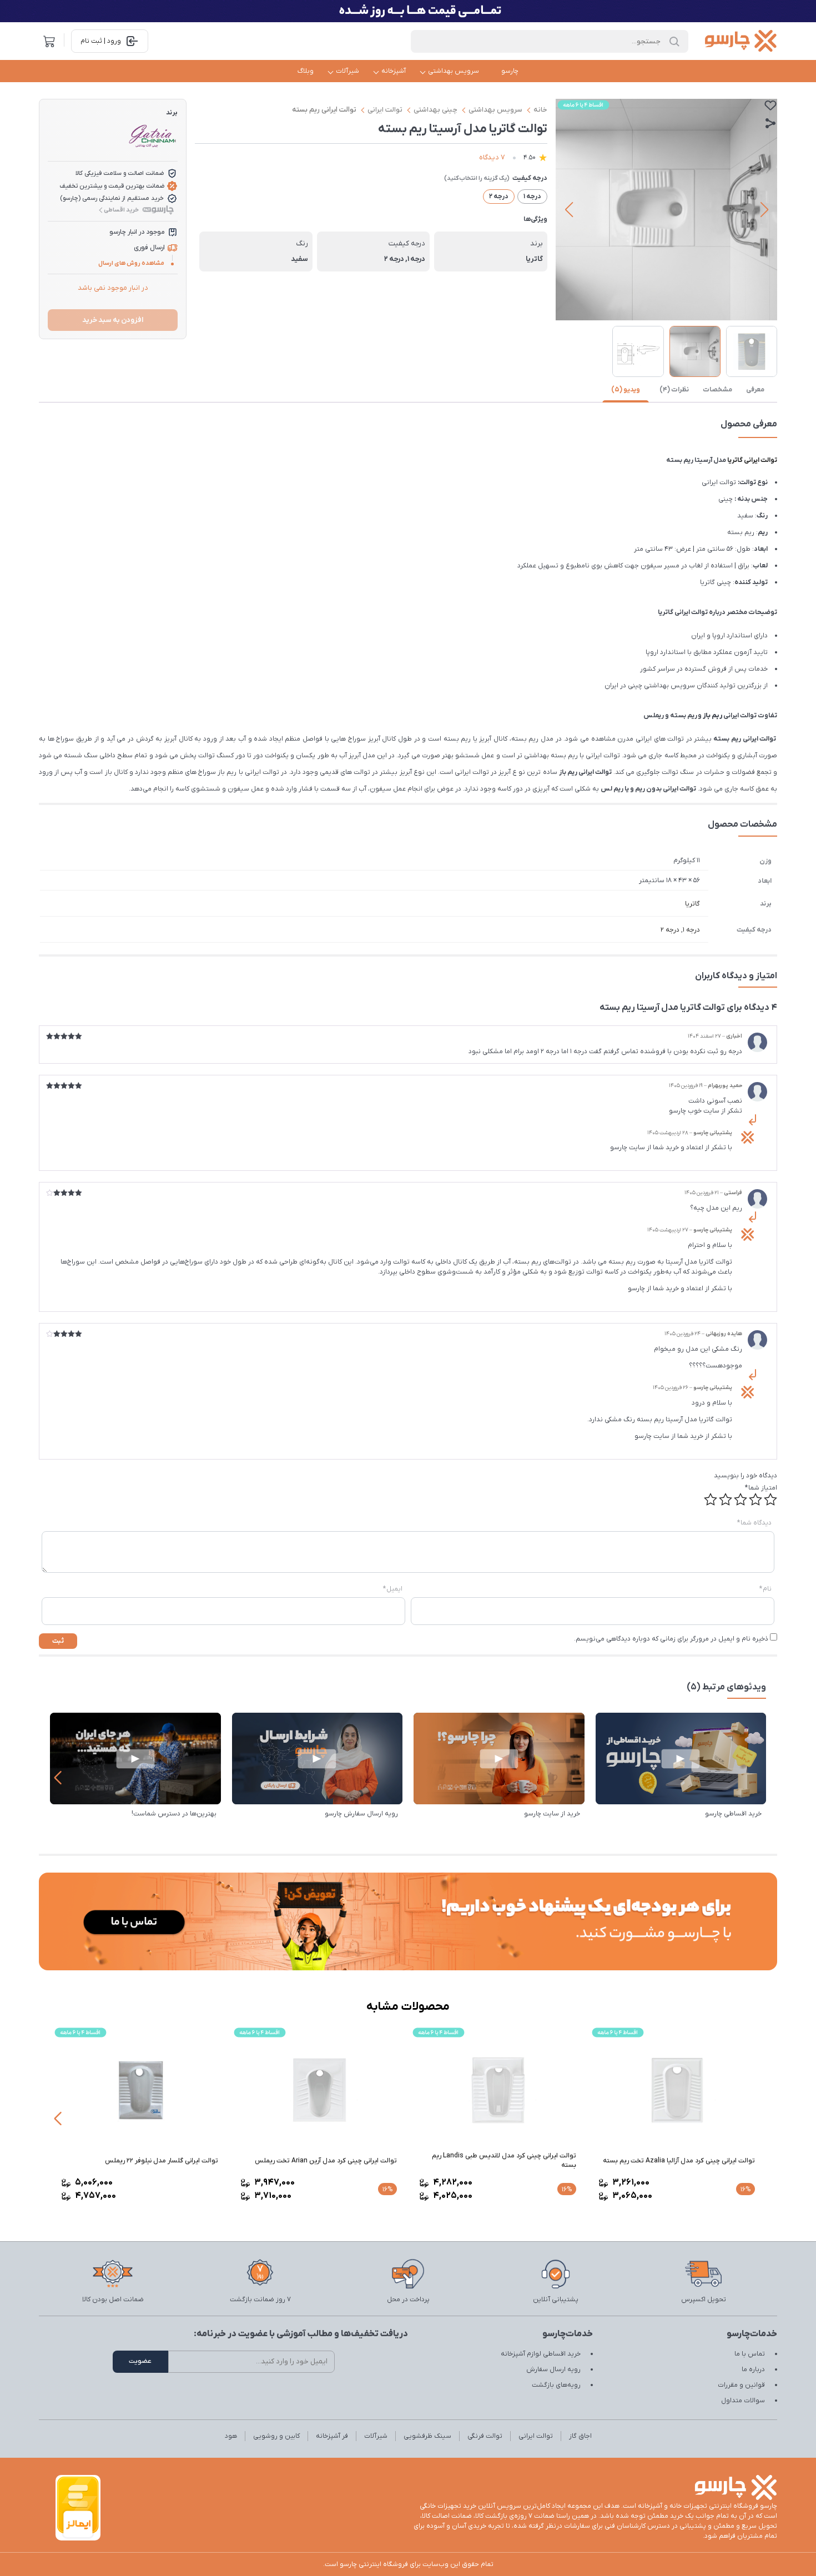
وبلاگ (306, 71)
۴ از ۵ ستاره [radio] (726, 1500)
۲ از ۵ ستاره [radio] (755, 1500)
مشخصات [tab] (717, 390)
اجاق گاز (580, 2436)
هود (231, 2436)
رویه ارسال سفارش (553, 2369)
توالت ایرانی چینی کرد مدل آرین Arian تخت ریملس (505, 2161)
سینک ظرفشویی (427, 2436)
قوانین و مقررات (741, 2385)
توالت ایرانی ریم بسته (324, 110)
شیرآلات (347, 71)
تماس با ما (750, 2354)
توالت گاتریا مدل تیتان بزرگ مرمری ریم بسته (155, 2161)
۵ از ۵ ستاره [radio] (711, 1500)
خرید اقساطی (121, 210)
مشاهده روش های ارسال (131, 263)
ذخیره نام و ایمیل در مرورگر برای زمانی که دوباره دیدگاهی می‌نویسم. (671, 1639)
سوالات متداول (743, 2401)
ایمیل (393, 1589)
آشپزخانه (394, 71)
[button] (764, 210)
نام (765, 1589)
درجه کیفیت (530, 178)
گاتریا (692, 904)
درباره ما (753, 2369)
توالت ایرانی (385, 110)
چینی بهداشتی (435, 110)
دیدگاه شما (754, 1523)
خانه (540, 110)
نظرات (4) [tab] (674, 390)
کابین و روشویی (276, 2436)
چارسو (510, 71)
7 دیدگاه (492, 157)
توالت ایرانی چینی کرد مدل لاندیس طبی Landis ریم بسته (683, 2160)
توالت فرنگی (485, 2436)
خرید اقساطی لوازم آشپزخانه (541, 2354)
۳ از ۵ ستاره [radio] (741, 1500)
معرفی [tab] (755, 390)
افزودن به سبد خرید (113, 320)
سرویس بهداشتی (454, 71)
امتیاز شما (761, 1488)
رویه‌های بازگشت (556, 2385)
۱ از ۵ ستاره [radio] (770, 1500)
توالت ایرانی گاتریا (752, 460)
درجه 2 (670, 930)
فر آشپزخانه (332, 2436)
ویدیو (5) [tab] (626, 390)
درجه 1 (691, 930)
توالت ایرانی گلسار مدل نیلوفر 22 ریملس (340, 2161)
